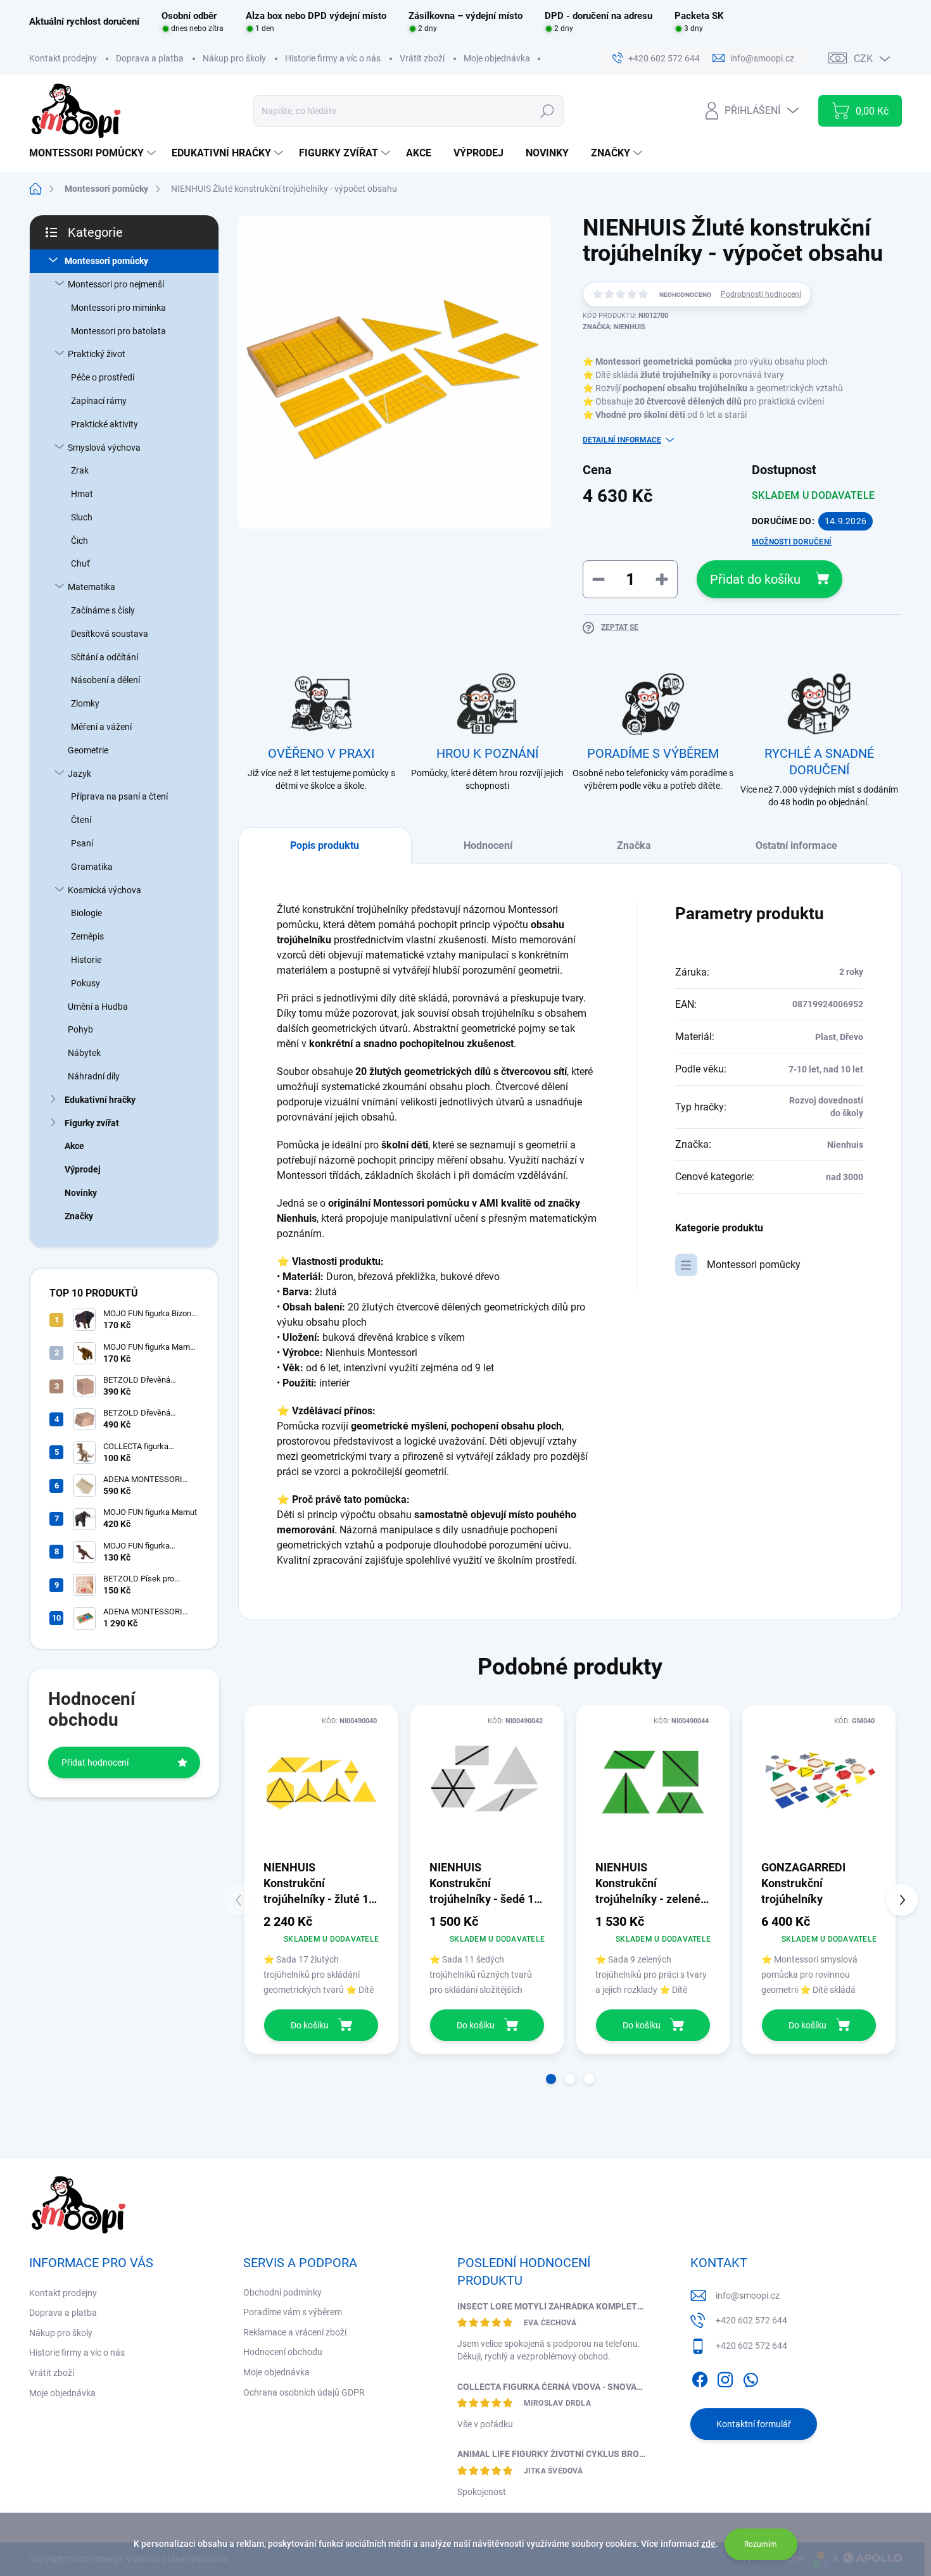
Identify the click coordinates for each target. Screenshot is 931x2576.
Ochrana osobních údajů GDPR (304, 2392)
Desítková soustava (110, 634)
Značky (79, 1216)
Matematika (92, 587)
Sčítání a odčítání (104, 657)
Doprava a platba (150, 58)
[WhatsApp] (750, 2377)
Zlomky (85, 703)
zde (708, 2544)
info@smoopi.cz (748, 2296)
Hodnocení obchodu (283, 2352)
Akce (74, 1146)
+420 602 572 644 (751, 2320)
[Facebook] (700, 2377)
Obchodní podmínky (282, 2292)
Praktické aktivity (104, 424)
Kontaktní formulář (754, 2424)
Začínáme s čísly (103, 610)
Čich (79, 541)
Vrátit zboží (422, 58)
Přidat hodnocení (95, 1762)
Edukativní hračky (100, 1100)
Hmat (82, 494)
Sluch (82, 517)
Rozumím (761, 2544)
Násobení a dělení (105, 680)
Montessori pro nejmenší (116, 284)
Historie (86, 960)
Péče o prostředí (103, 377)
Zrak (80, 470)
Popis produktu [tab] (325, 845)
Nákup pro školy (234, 58)
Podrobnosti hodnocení (761, 294)
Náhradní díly (94, 1076)
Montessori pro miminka (118, 308)
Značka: (614, 327)
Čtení (81, 820)
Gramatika (92, 867)
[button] (551, 2079)
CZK (863, 59)
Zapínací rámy (99, 401)
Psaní (82, 843)
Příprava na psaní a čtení (119, 796)
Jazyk (79, 774)
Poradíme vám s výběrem (293, 2312)
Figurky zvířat (92, 1123)
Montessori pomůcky (106, 261)
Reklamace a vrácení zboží (295, 2332)
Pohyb (80, 1029)
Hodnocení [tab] (488, 845)
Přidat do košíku (755, 579)
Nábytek (84, 1053)
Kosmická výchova (104, 890)
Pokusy (85, 983)
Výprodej (83, 1169)
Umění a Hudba (98, 1007)
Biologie (86, 913)
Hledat (547, 111)
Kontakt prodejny (63, 58)
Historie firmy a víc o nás (333, 58)
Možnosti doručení (792, 542)
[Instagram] (725, 2377)
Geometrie (88, 750)
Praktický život (97, 354)
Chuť (80, 563)
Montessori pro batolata (118, 331)
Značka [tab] (634, 845)
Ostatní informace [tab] (796, 845)
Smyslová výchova (104, 448)
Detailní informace (622, 440)
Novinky (81, 1193)
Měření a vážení (101, 727)
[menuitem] (94, 153)
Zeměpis (87, 936)
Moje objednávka (497, 58)
